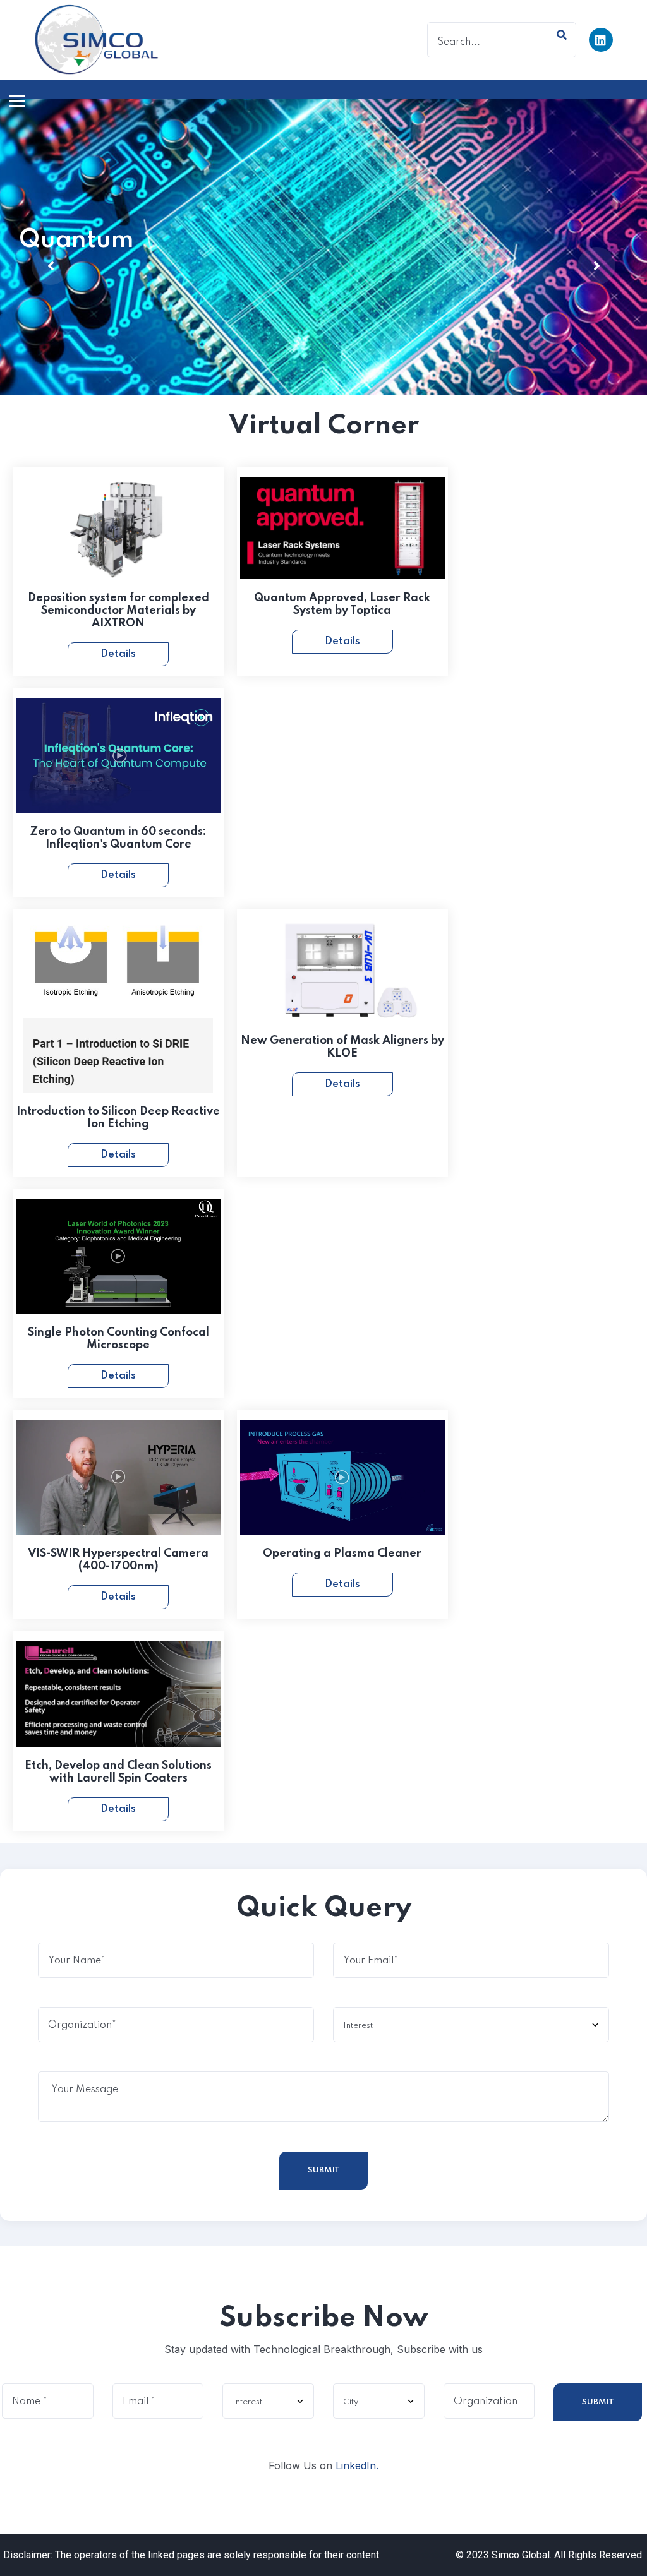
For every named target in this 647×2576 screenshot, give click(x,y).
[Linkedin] (601, 40)
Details (118, 654)
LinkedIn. (357, 2465)
